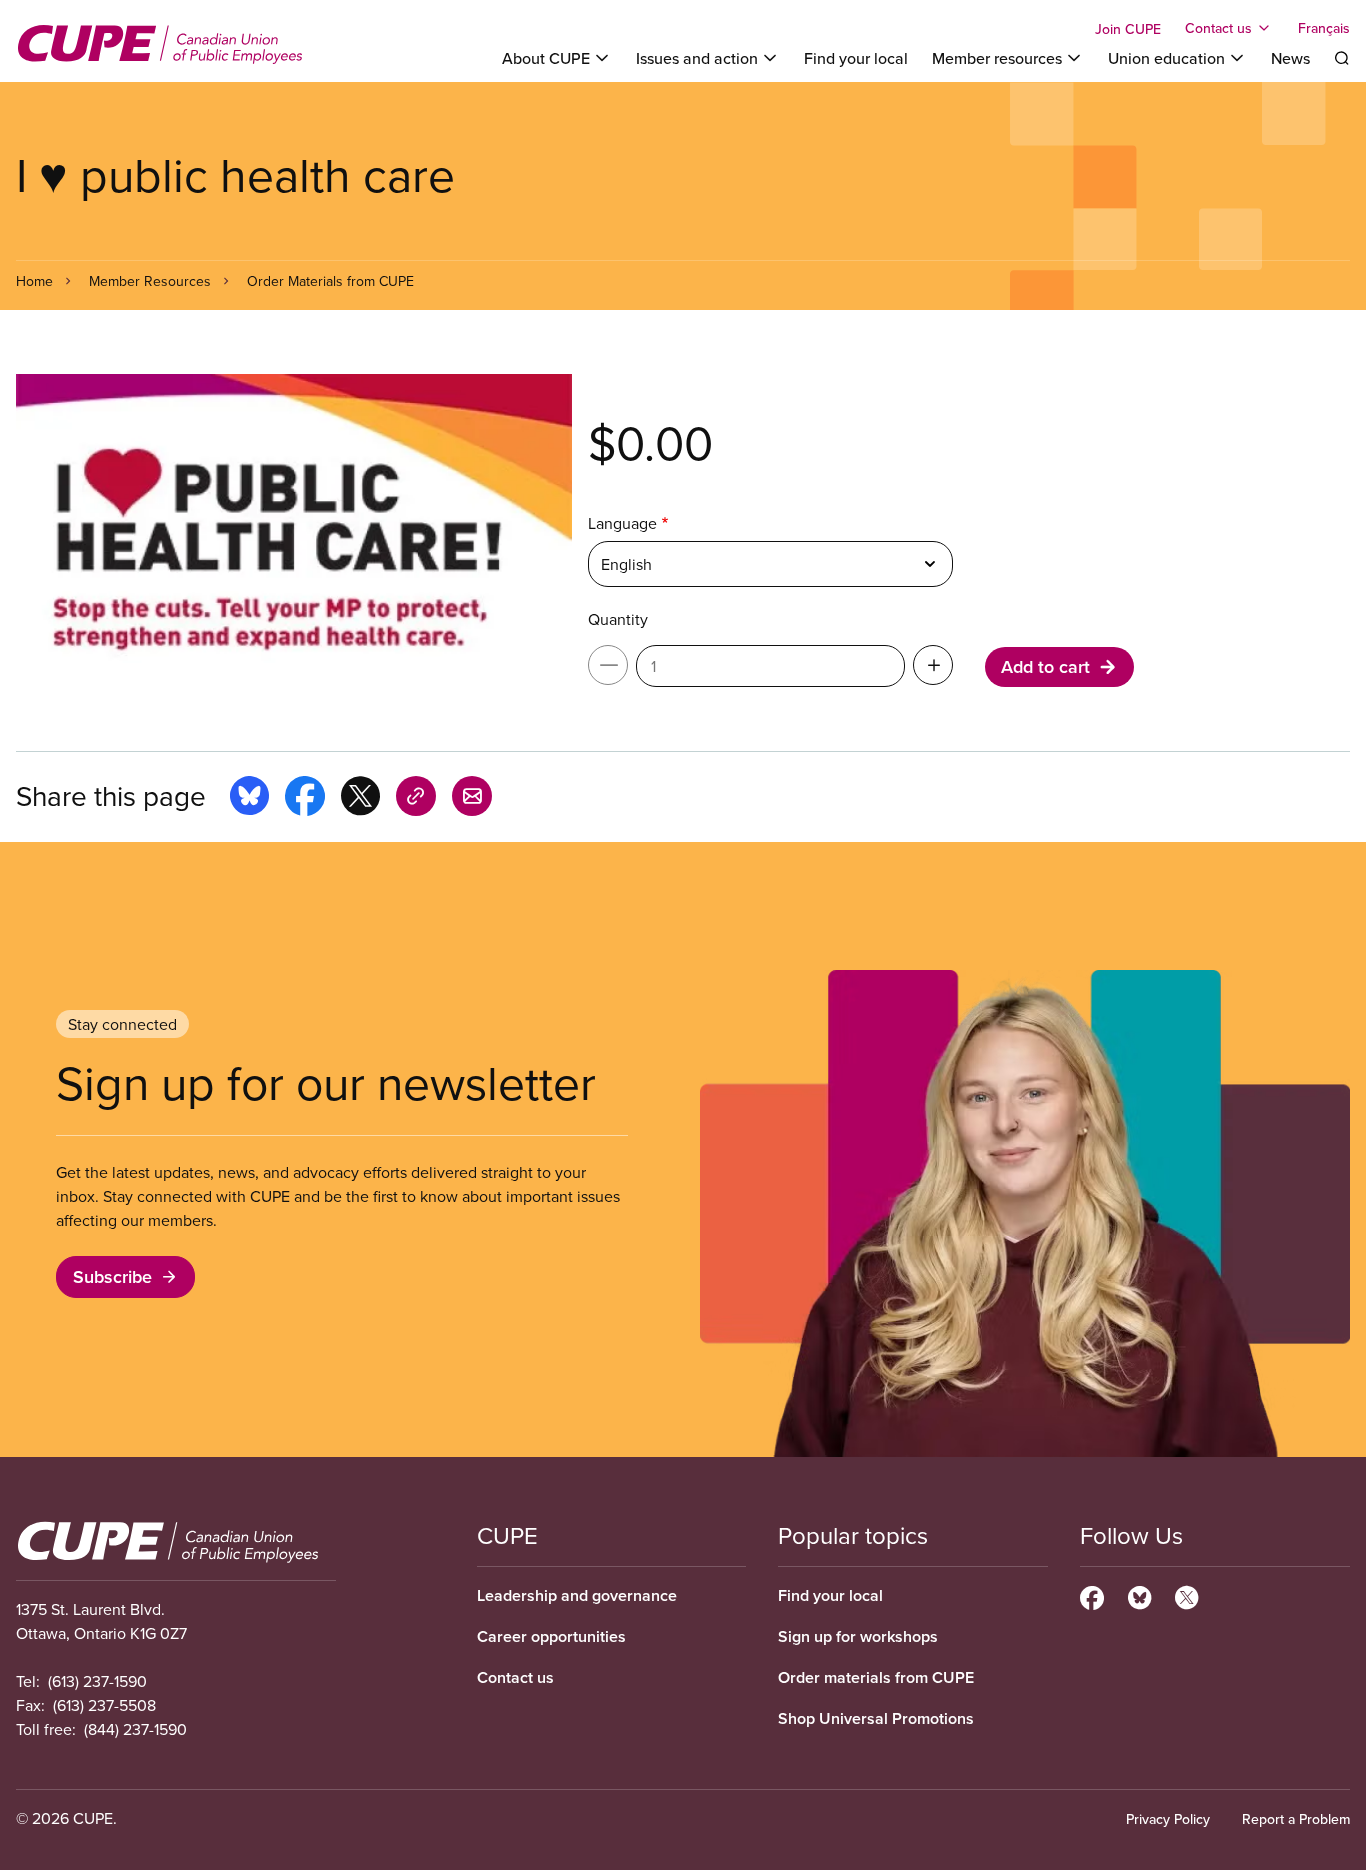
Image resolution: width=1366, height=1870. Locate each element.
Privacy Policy (1168, 1819)
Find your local (856, 58)
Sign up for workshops (858, 1636)
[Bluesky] (1139, 1595)
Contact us (515, 1677)
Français (1324, 28)
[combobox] (770, 564)
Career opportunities (551, 1636)
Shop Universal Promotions (876, 1718)
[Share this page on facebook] (305, 799)
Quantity (618, 619)
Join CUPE (1128, 29)
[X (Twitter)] (1186, 1595)
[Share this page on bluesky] (249, 799)
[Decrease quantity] (608, 665)
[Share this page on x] (360, 799)
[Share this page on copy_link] (416, 799)
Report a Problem (1296, 1819)
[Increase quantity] (933, 665)
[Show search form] (1342, 58)
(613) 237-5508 (104, 1705)
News (1290, 58)
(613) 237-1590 (97, 1681)
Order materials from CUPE (876, 1677)
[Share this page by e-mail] (472, 799)
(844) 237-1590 (135, 1729)
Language (622, 523)
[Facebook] (1092, 1595)
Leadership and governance (577, 1595)
